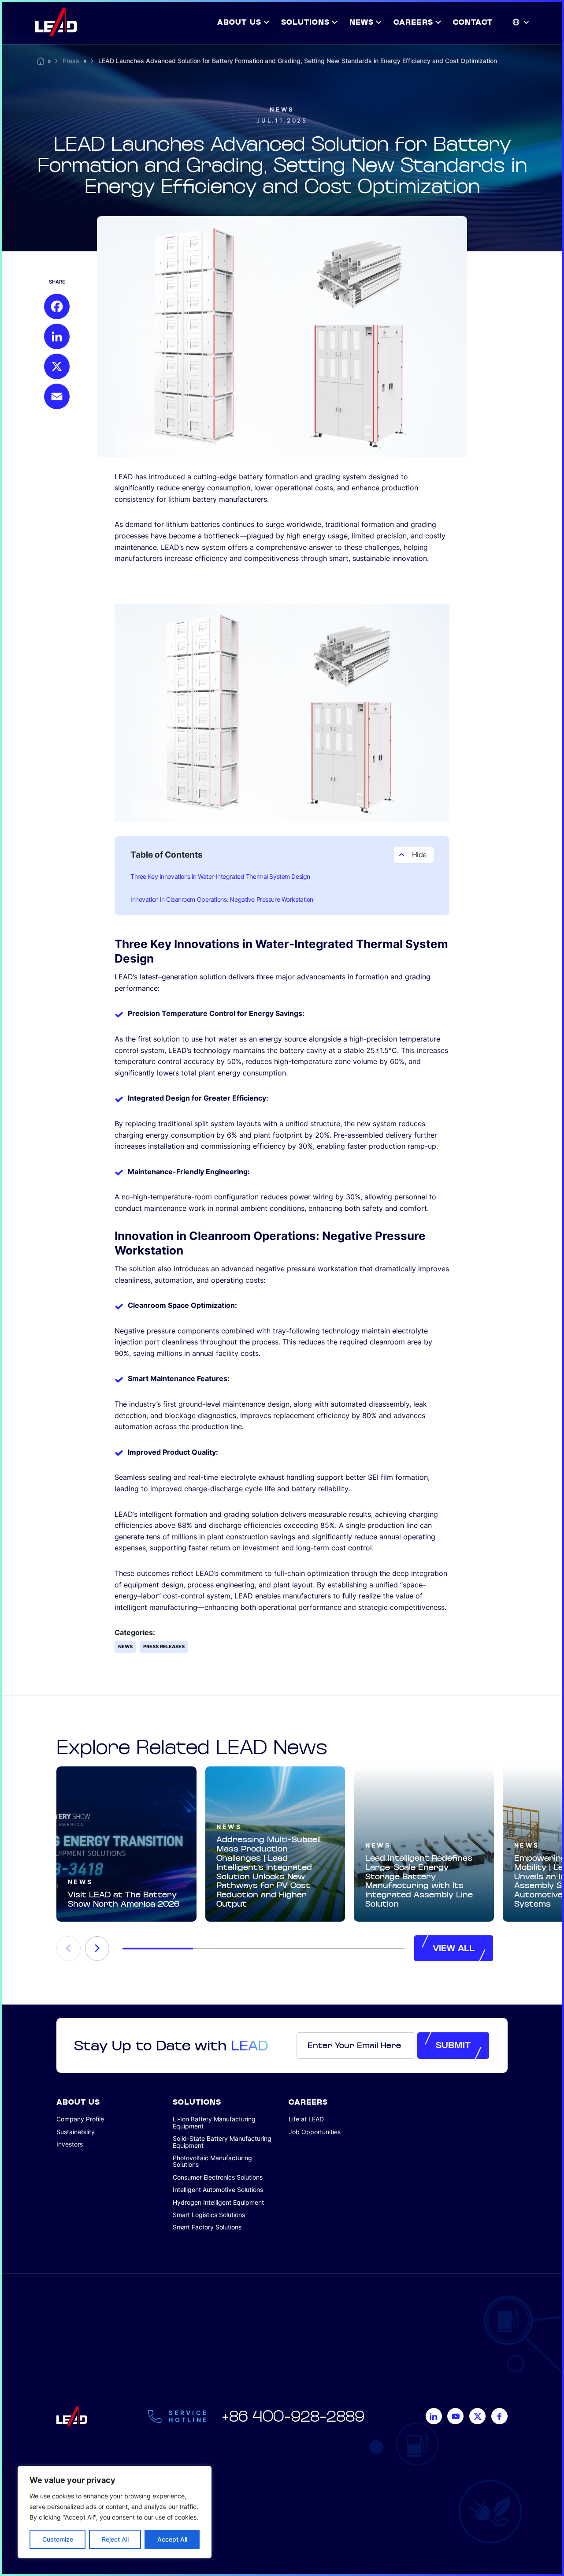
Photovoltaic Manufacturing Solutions (212, 2161)
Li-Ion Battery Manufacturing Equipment (214, 2122)
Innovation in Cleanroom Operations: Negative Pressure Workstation (222, 899)
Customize (58, 2539)
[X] (57, 366)
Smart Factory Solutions (207, 2227)
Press (71, 61)
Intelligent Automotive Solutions (218, 2190)
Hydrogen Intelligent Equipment (218, 2202)
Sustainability (76, 2132)
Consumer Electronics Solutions (218, 2177)
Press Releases (164, 1646)
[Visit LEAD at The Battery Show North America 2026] (126, 1844)
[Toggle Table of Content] (414, 855)
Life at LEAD (306, 2119)
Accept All (172, 2539)
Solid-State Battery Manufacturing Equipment (222, 2142)
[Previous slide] (69, 1949)
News (282, 110)
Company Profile (80, 2119)
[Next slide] (97, 1949)
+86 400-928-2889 (293, 2416)
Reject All (115, 2539)
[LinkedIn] (57, 336)
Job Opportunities (315, 2132)
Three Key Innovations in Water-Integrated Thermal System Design (220, 876)
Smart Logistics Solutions (209, 2215)
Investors (70, 2144)
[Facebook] (57, 306)
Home (41, 59)
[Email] (57, 396)
